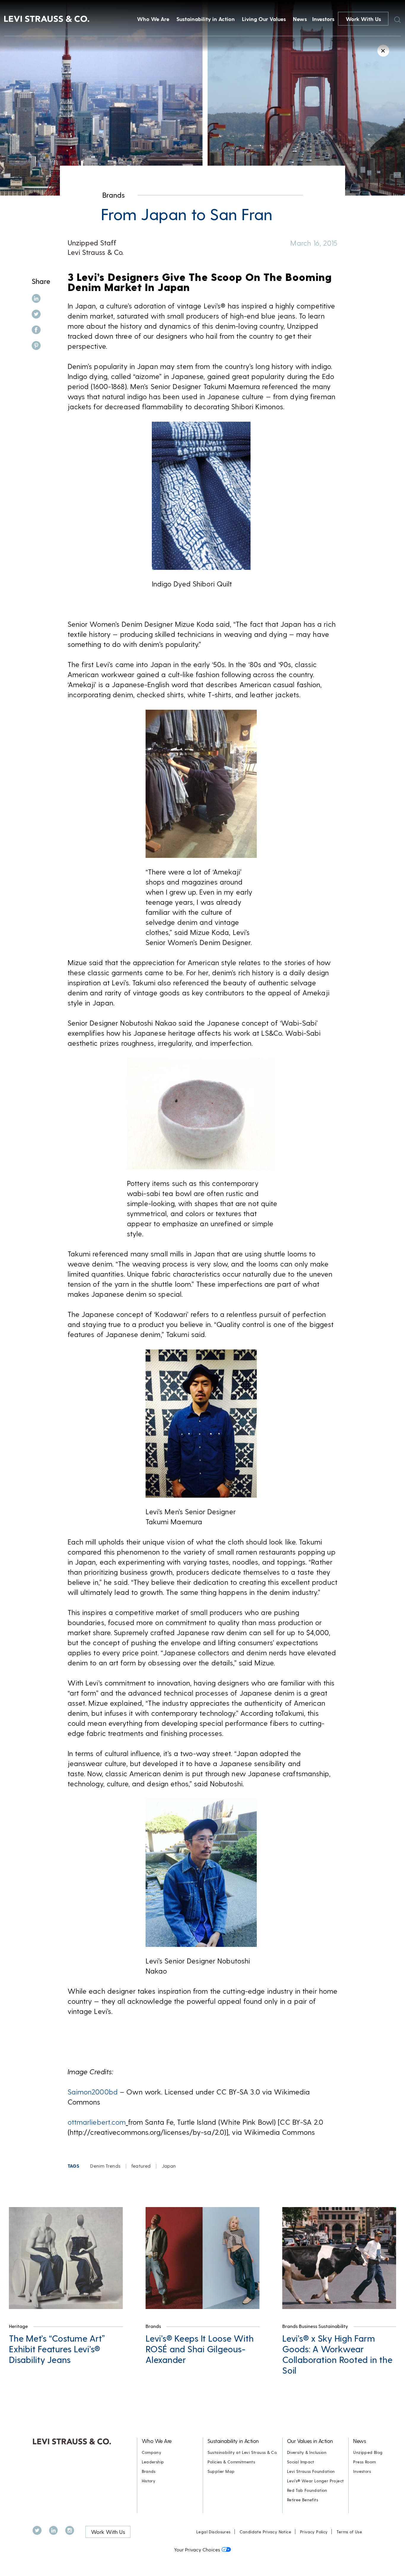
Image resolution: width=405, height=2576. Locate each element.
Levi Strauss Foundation (311, 2471)
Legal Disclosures (213, 2532)
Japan (169, 2166)
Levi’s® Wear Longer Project (315, 2481)
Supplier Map (221, 2471)
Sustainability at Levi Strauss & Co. (243, 2452)
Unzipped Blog (368, 2452)
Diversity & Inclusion (307, 2452)
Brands (114, 195)
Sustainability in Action (206, 19)
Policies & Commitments (231, 2462)
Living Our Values (264, 19)
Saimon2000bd (93, 2092)
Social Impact (301, 2462)
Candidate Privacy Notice (265, 2532)
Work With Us (363, 19)
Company (152, 2452)
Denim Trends (105, 2166)
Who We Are (153, 19)
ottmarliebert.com (97, 2122)
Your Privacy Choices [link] (197, 2549)
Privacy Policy (314, 2532)
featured (141, 2166)
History (149, 2481)
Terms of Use (349, 2532)
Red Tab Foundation (307, 2490)
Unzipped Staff (92, 243)
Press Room (364, 2462)
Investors (323, 19)
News (300, 19)
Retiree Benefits (303, 2500)
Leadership (153, 2462)
